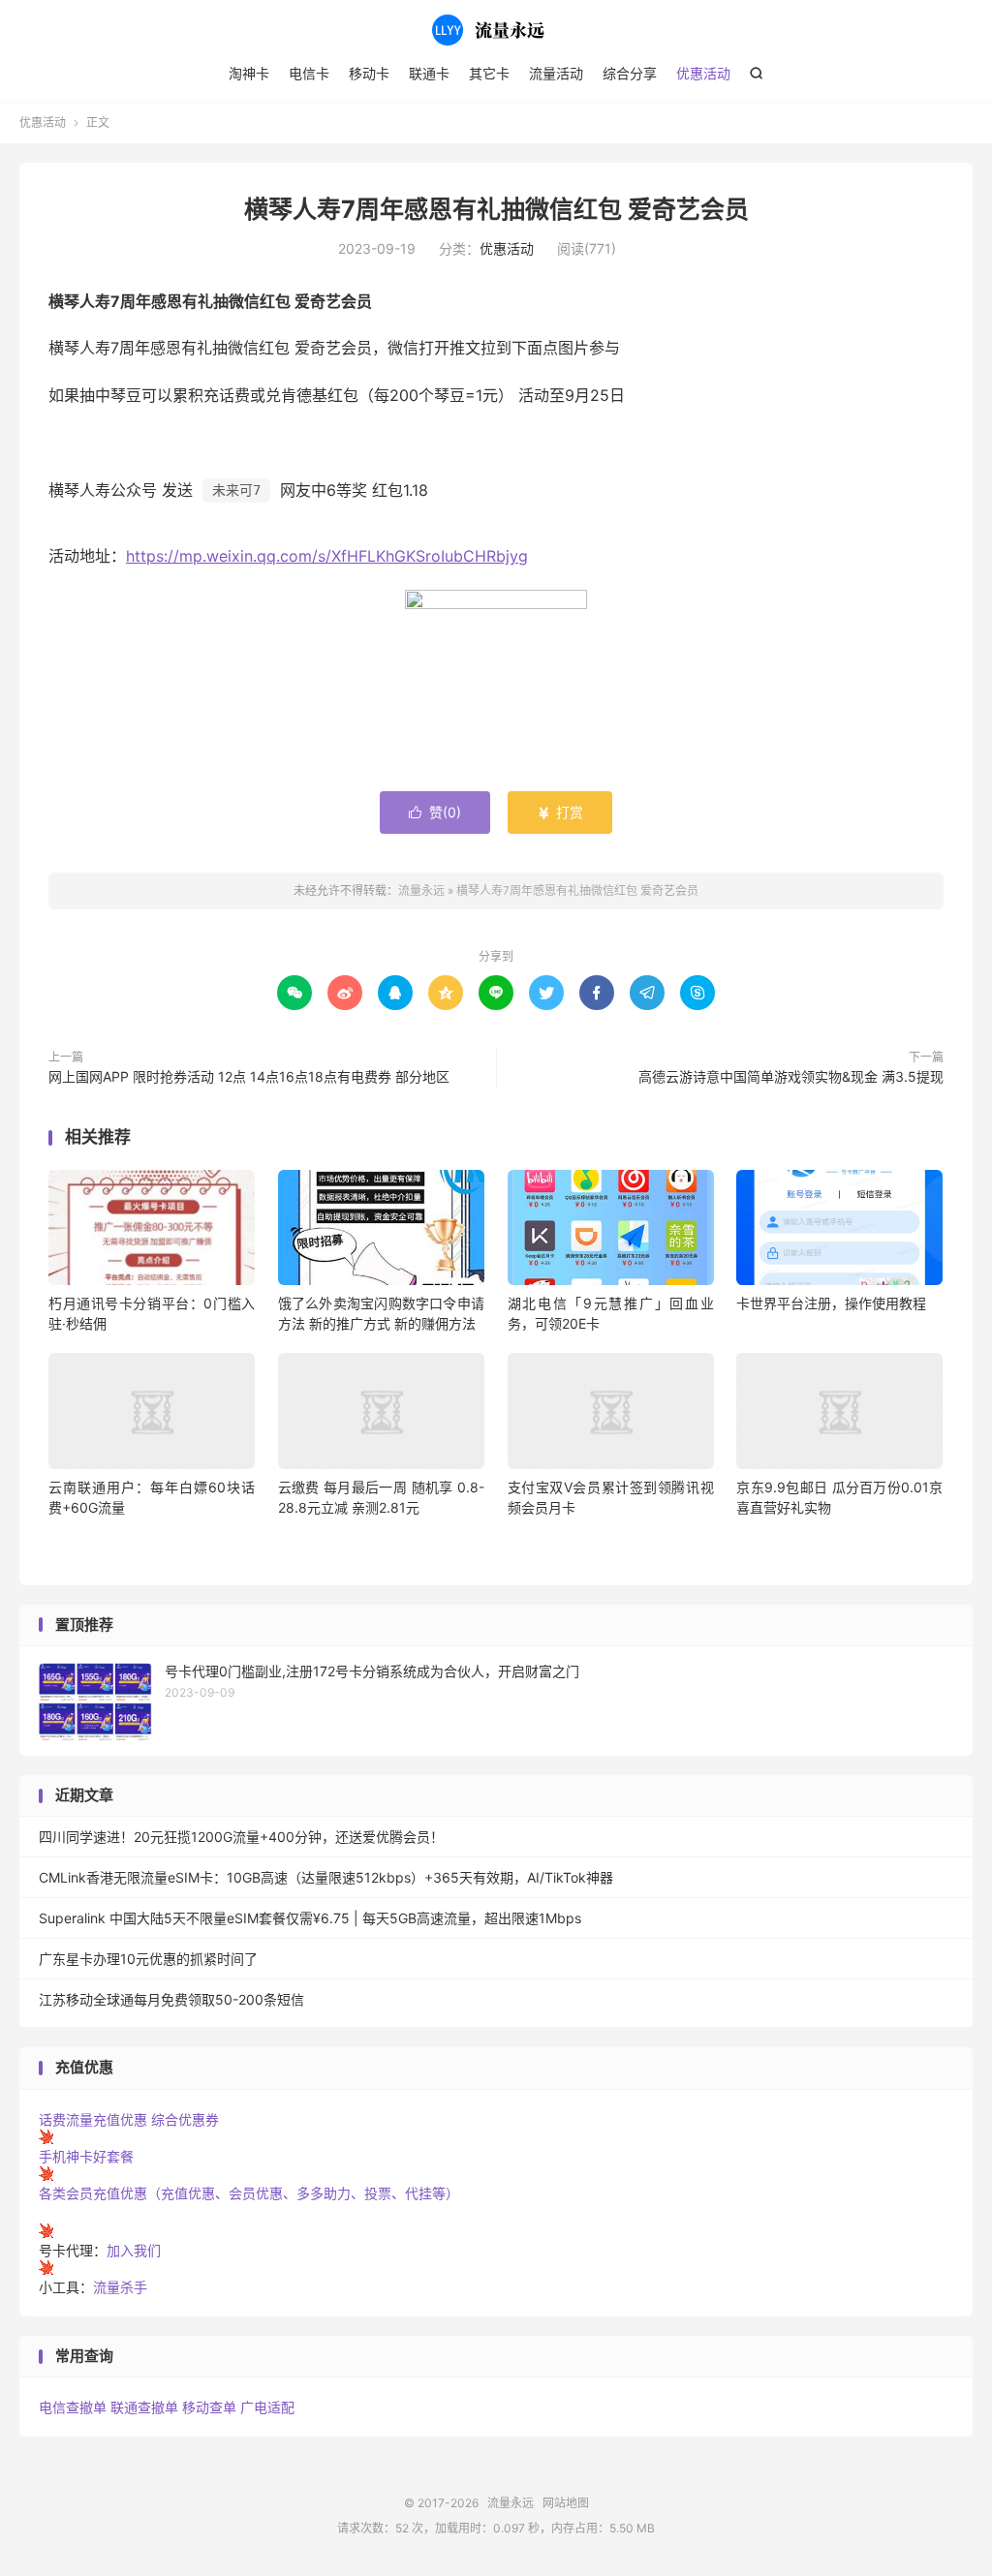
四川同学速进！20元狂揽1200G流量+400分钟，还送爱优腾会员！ (241, 1837)
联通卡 (429, 73)
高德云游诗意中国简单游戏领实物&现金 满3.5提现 (791, 1076)
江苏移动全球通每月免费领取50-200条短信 (171, 1999)
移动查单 (209, 2407)
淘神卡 (249, 73)
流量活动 (556, 73)
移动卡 (369, 73)
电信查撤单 (73, 2407)
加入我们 (134, 2250)
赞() (435, 812)
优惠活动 (703, 73)
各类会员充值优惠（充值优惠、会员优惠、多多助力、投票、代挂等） (249, 2193)
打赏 (560, 812)
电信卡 (309, 73)
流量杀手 (120, 2287)
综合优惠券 (185, 2119)
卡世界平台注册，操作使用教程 (831, 1303)
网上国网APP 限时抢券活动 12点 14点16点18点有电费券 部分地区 (249, 1076)
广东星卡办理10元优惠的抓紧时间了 (148, 1959)
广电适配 (267, 2407)
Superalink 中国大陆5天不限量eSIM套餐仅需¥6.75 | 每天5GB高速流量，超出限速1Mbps (310, 1918)
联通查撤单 (144, 2407)
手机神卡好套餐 (86, 2156)
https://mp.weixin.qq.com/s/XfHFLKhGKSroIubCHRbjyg (327, 556)
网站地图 (566, 2503)
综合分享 (630, 73)
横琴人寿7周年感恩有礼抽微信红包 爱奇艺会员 (496, 209)
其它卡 (489, 73)
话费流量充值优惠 (93, 2119)
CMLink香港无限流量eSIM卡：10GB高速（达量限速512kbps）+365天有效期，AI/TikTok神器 (326, 1877)
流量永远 (496, 30)
